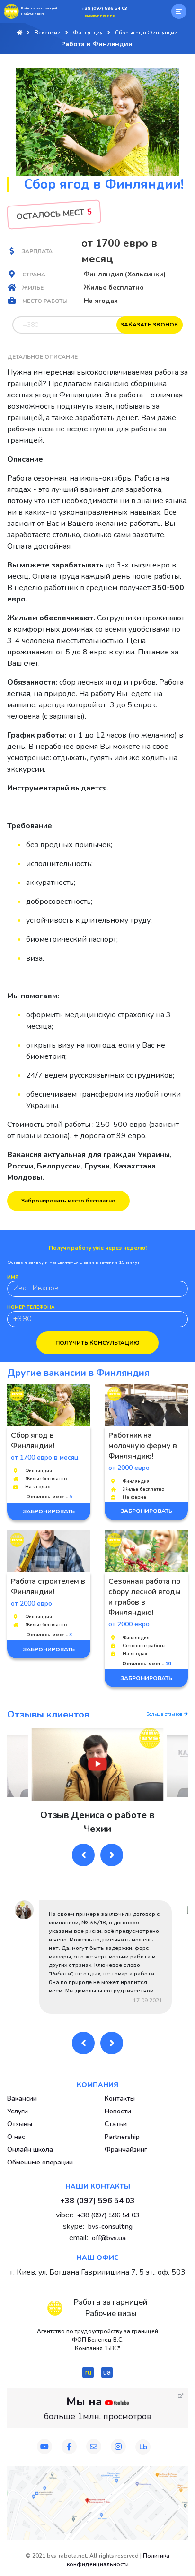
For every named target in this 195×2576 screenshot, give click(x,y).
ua (107, 2372)
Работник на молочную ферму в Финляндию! (143, 1446)
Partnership (122, 2137)
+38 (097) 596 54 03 (104, 9)
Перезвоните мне (98, 15)
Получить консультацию (97, 1343)
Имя (13, 1277)
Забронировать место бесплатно (68, 1201)
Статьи (116, 2124)
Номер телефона (31, 1307)
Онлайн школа (30, 2150)
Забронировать (49, 1511)
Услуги (18, 2111)
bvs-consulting (110, 2227)
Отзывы (20, 2124)
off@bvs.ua (109, 2238)
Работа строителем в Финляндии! (48, 1587)
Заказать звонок (150, 325)
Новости (118, 2111)
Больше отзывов (165, 1714)
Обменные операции (40, 2162)
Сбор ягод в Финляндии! (33, 1441)
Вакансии (22, 2099)
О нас (16, 2137)
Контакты (120, 2099)
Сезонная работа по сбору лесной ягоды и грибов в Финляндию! (145, 1597)
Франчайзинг (126, 2150)
